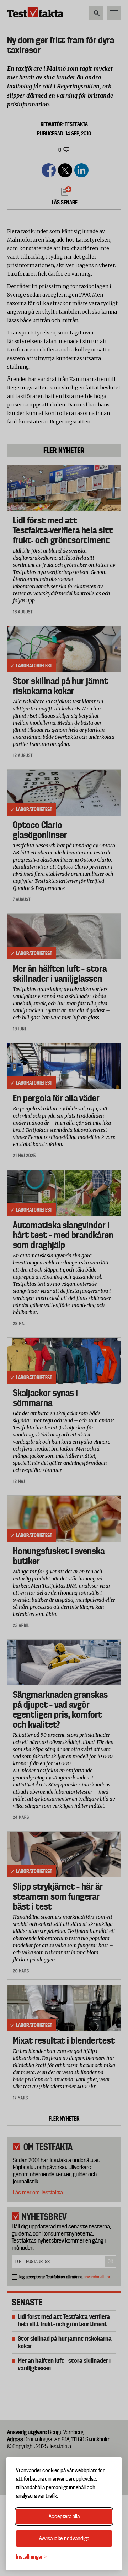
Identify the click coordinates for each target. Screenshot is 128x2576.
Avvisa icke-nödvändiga (64, 2538)
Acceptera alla (64, 2516)
